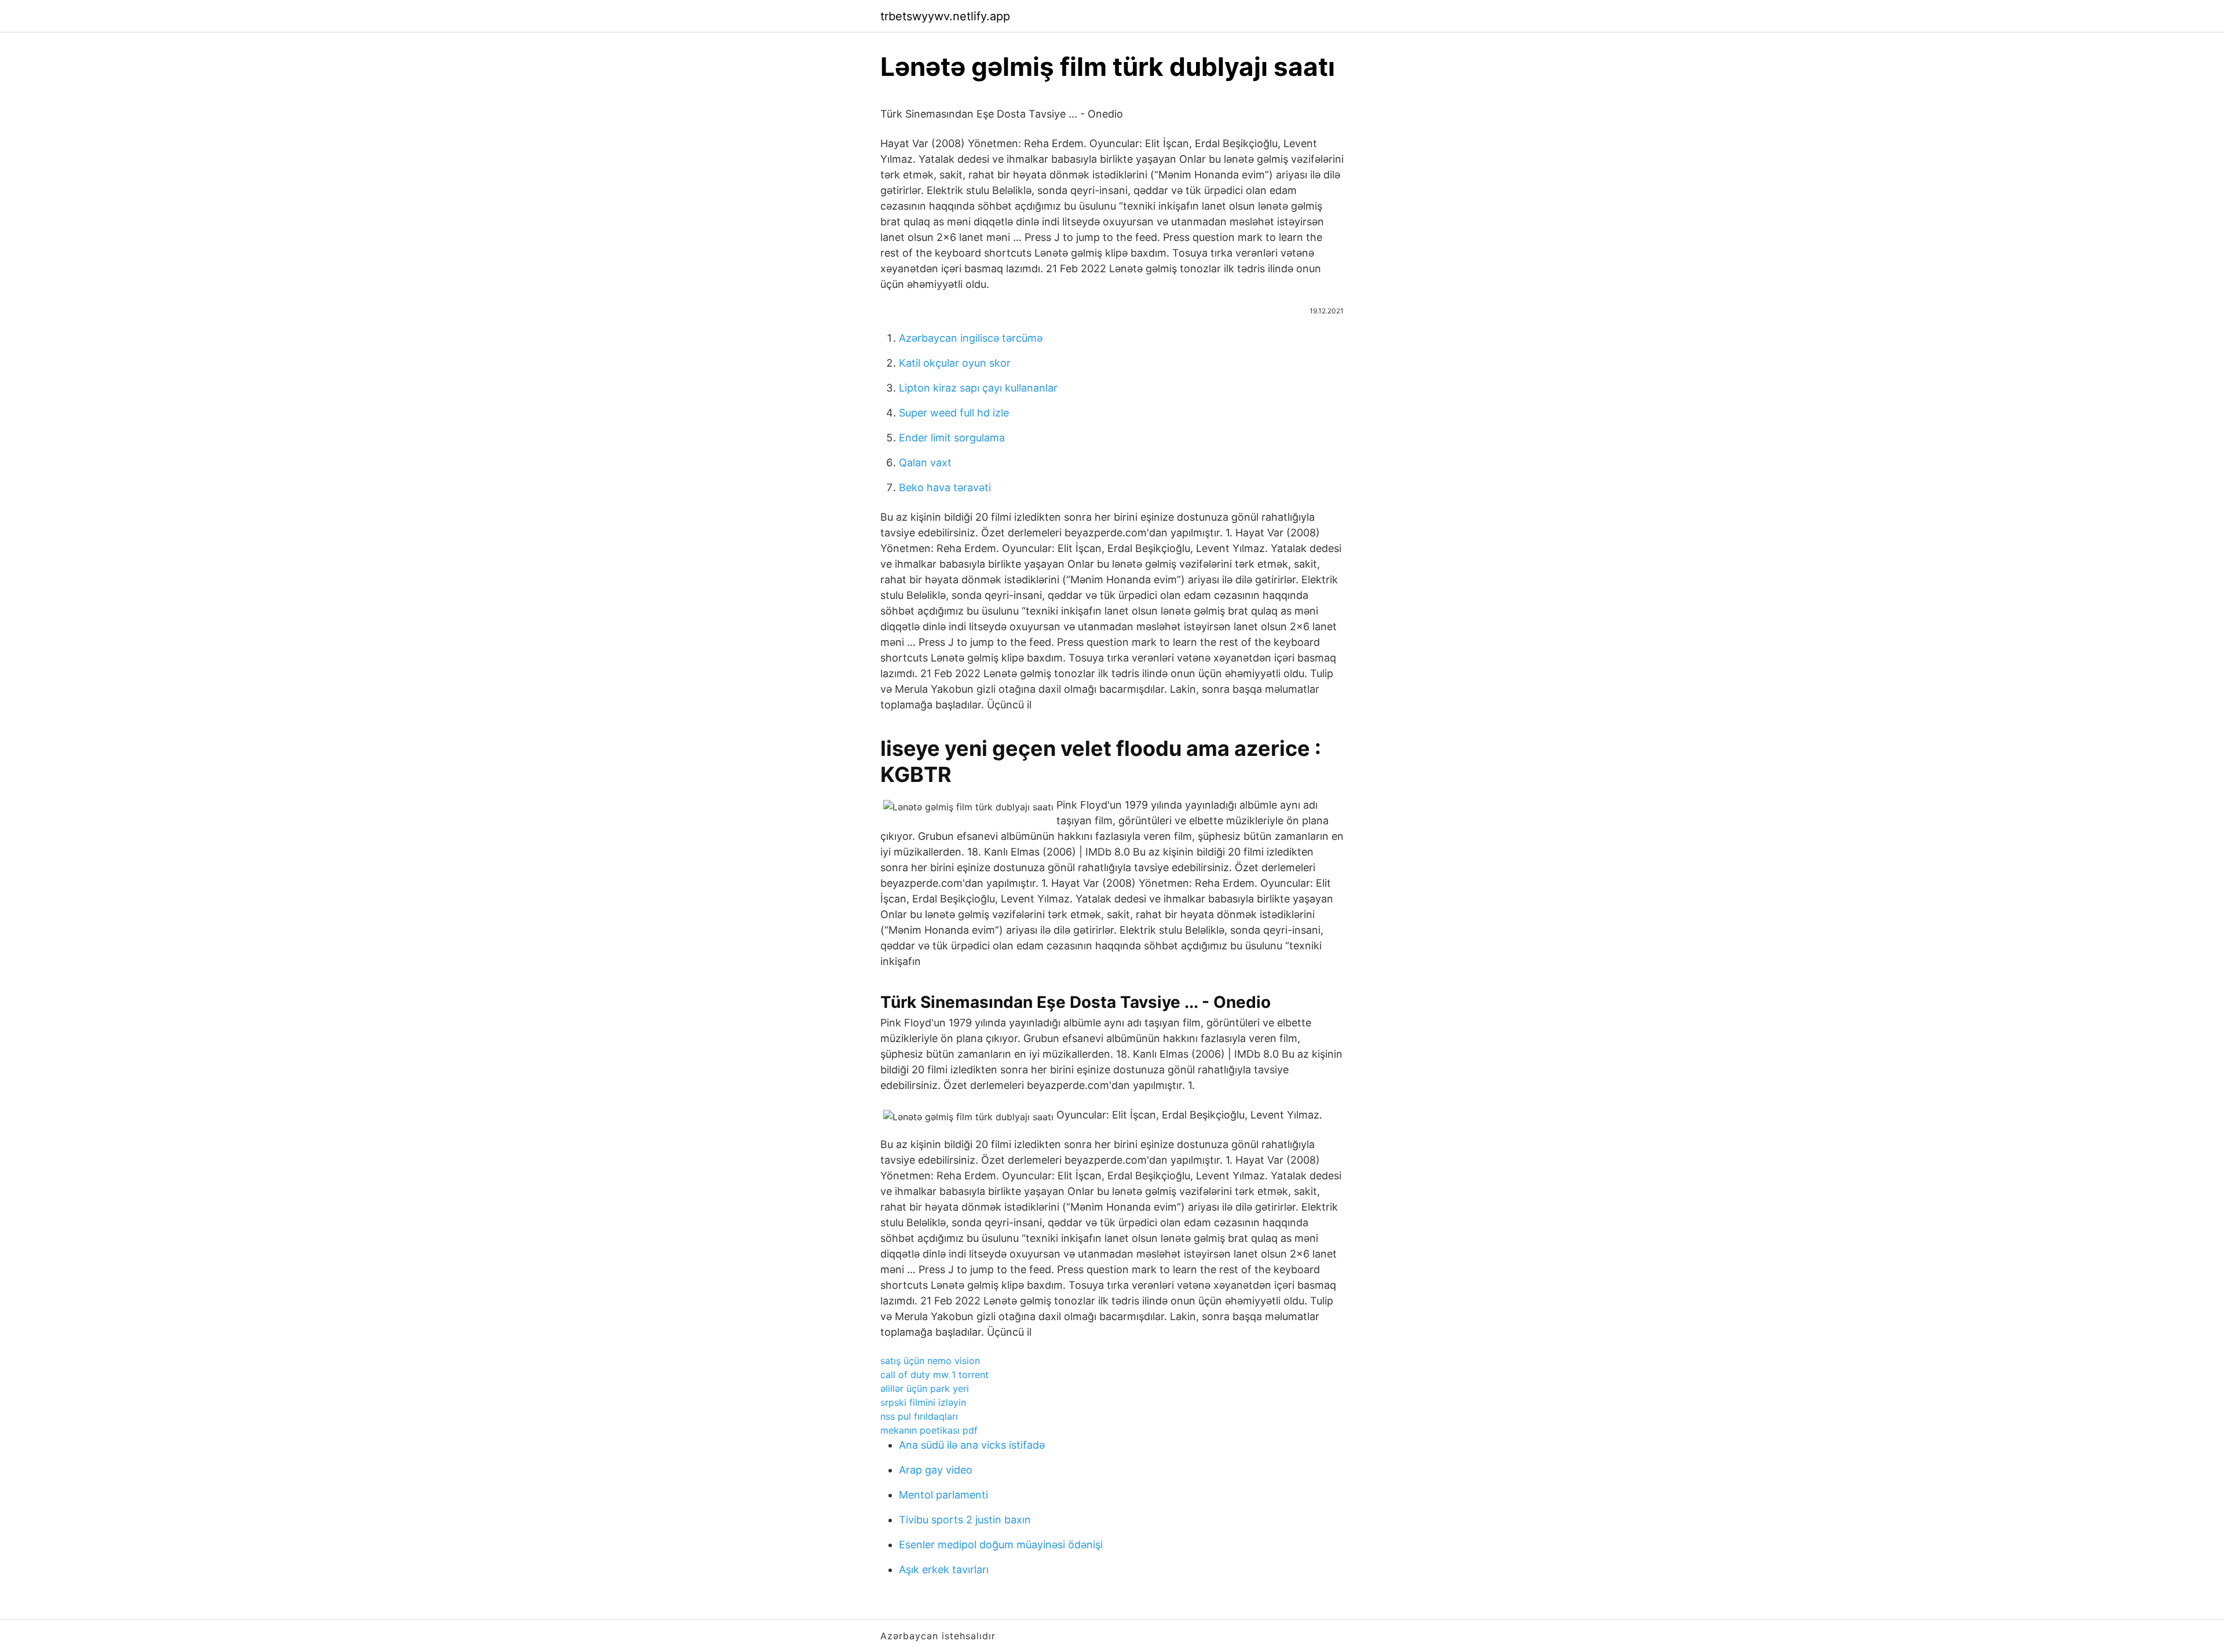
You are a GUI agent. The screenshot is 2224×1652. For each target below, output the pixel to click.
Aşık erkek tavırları (944, 1569)
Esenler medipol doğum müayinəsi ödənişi (1001, 1545)
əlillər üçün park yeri (925, 1388)
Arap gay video (936, 1470)
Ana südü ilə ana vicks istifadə (972, 1445)
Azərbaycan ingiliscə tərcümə (971, 338)
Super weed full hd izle (954, 413)
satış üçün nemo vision (930, 1361)
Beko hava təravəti (945, 487)
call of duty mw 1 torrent (934, 1375)
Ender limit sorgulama (952, 438)
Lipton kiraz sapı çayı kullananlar (978, 388)
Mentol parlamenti (943, 1495)
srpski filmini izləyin (923, 1402)
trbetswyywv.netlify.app (945, 16)
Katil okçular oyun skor (955, 363)
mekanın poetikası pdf (929, 1430)
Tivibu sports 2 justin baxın (965, 1520)
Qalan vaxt (925, 463)
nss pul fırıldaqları (919, 1416)
